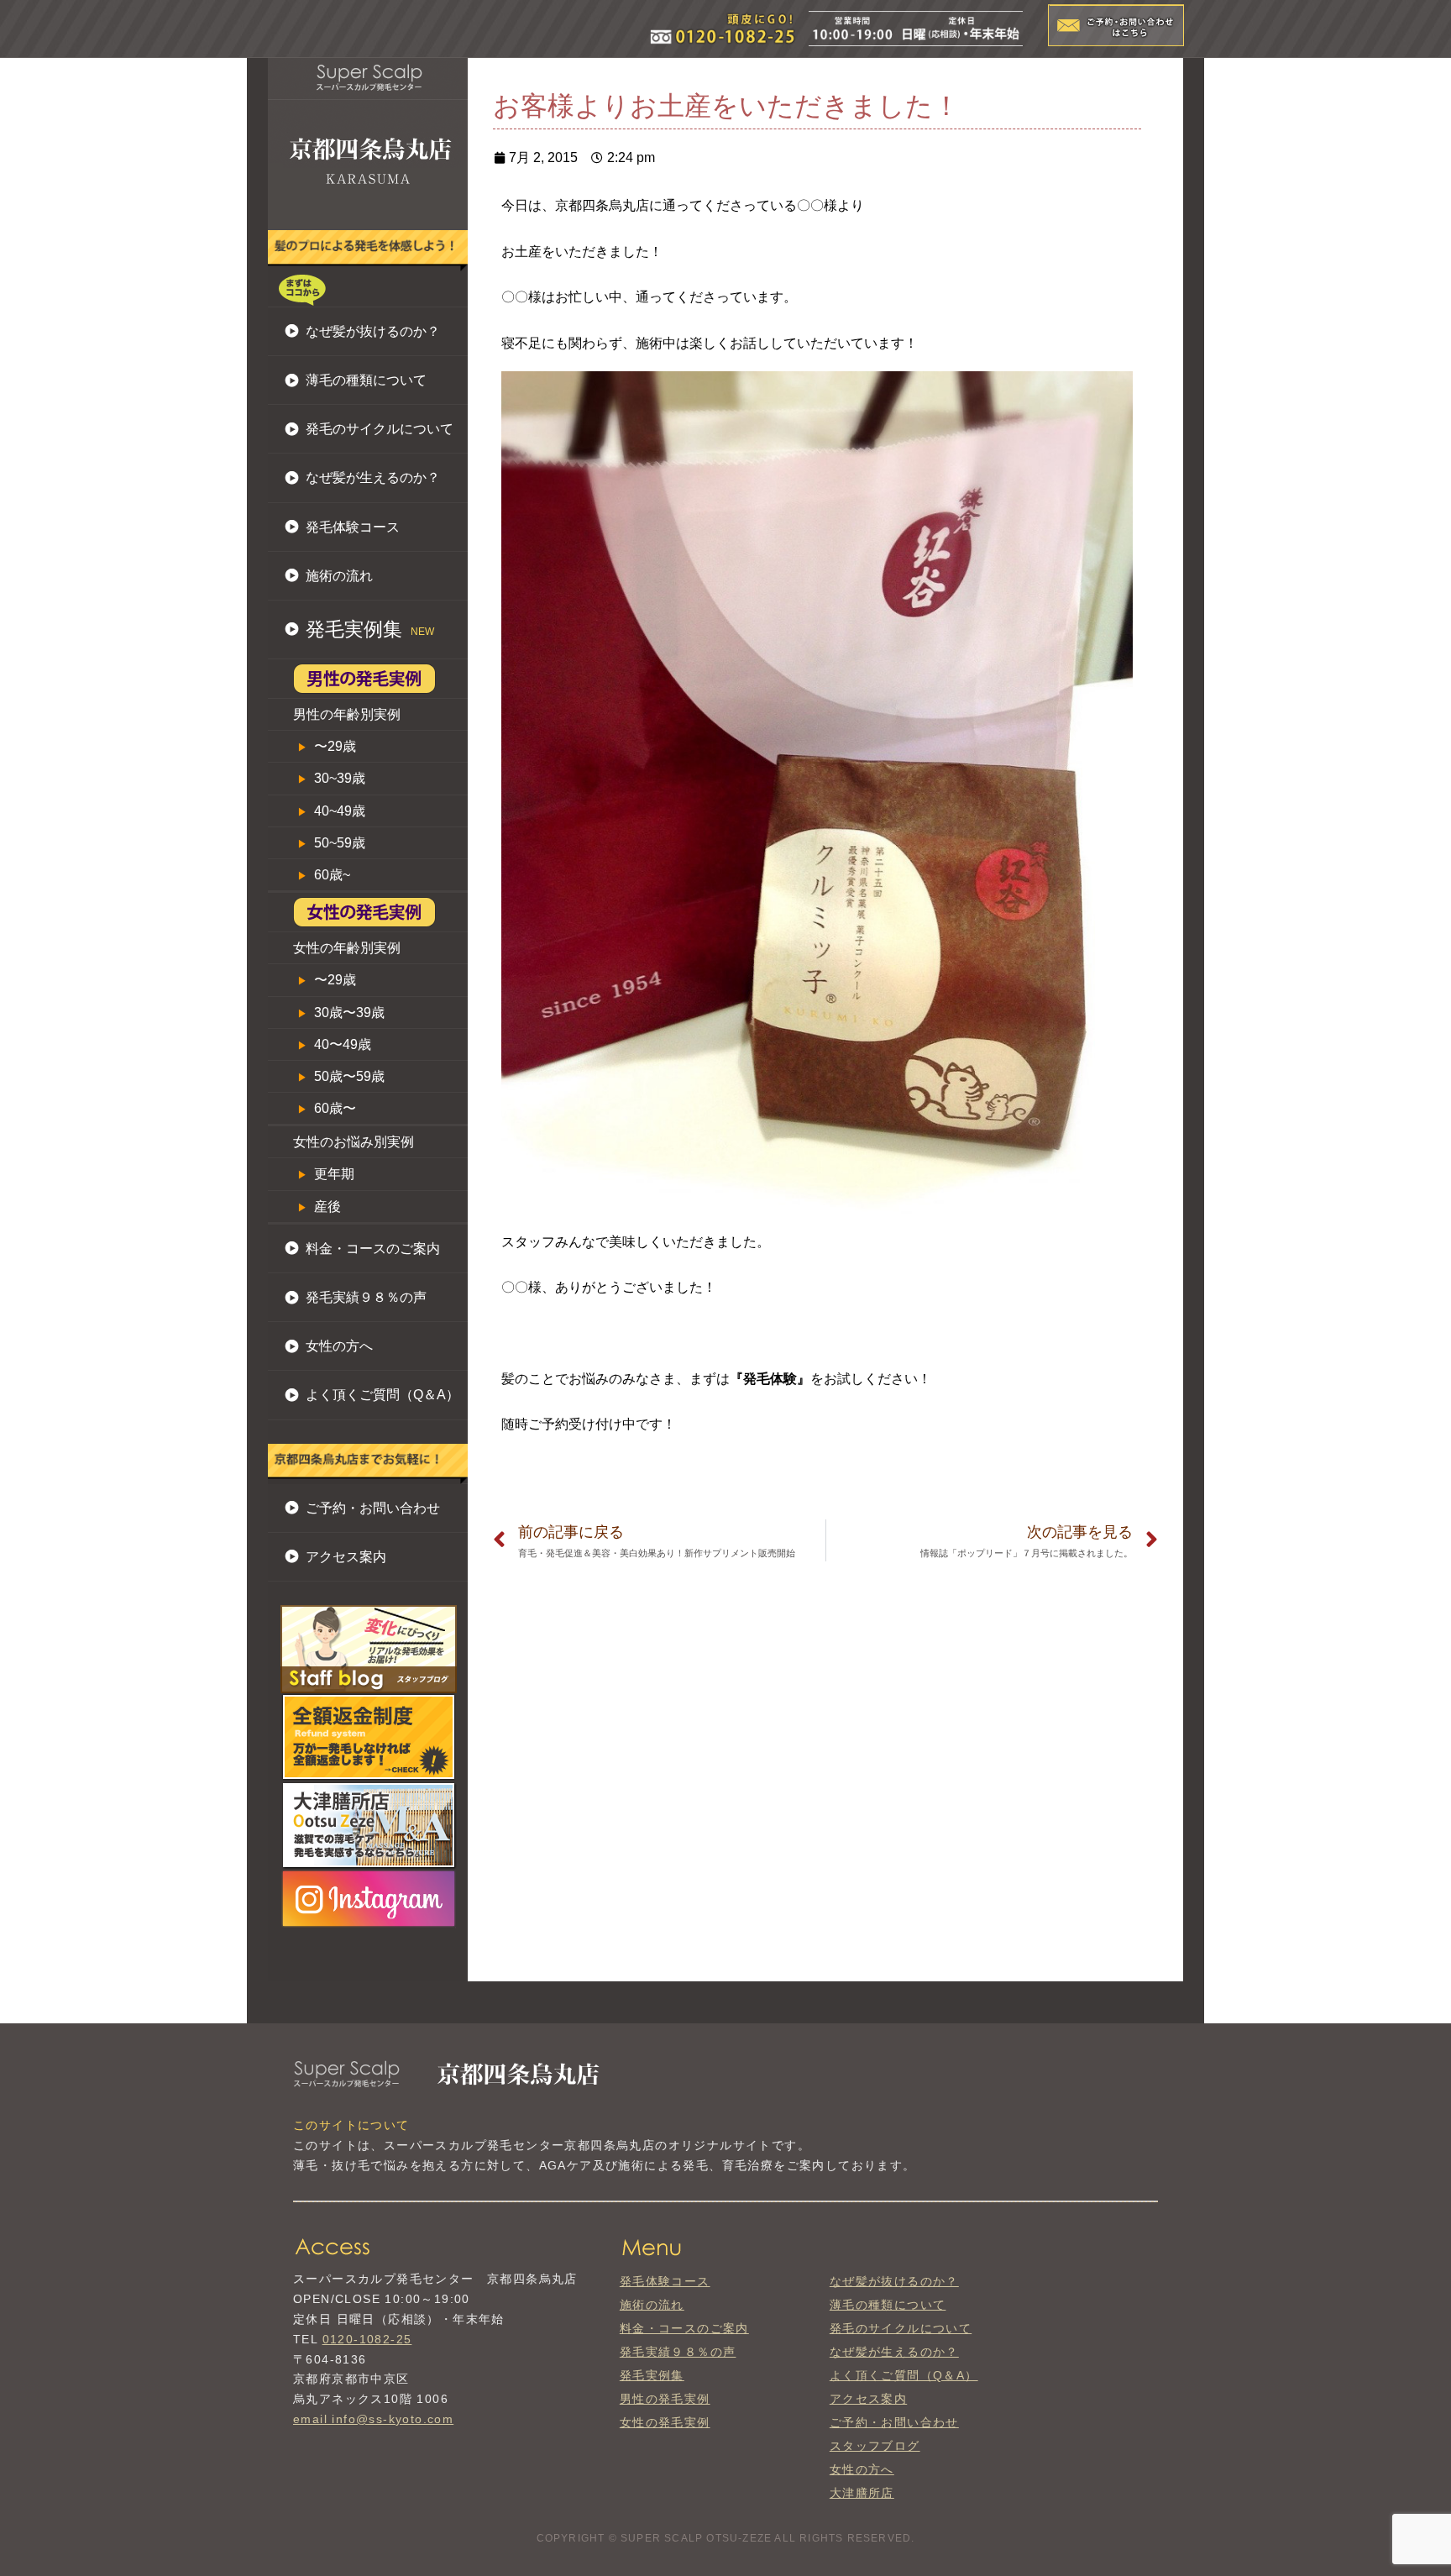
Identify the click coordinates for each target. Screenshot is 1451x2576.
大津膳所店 (862, 2493)
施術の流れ (339, 576)
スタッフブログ (875, 2446)
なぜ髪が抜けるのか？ (373, 331)
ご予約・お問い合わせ (373, 1508)
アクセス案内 (346, 1557)
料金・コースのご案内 (373, 1249)
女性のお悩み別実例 (354, 1142)
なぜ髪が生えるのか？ (373, 477)
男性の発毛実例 (665, 2399)
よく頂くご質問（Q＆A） (382, 1395)
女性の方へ (339, 1346)
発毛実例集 (652, 2375)
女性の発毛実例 (665, 2422)
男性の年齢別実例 (347, 714)
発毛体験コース (353, 527)
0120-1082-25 (367, 2339)
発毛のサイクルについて (380, 429)
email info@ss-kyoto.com (373, 2419)
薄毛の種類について (366, 380)
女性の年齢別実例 (347, 948)
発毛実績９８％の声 (366, 1297)
